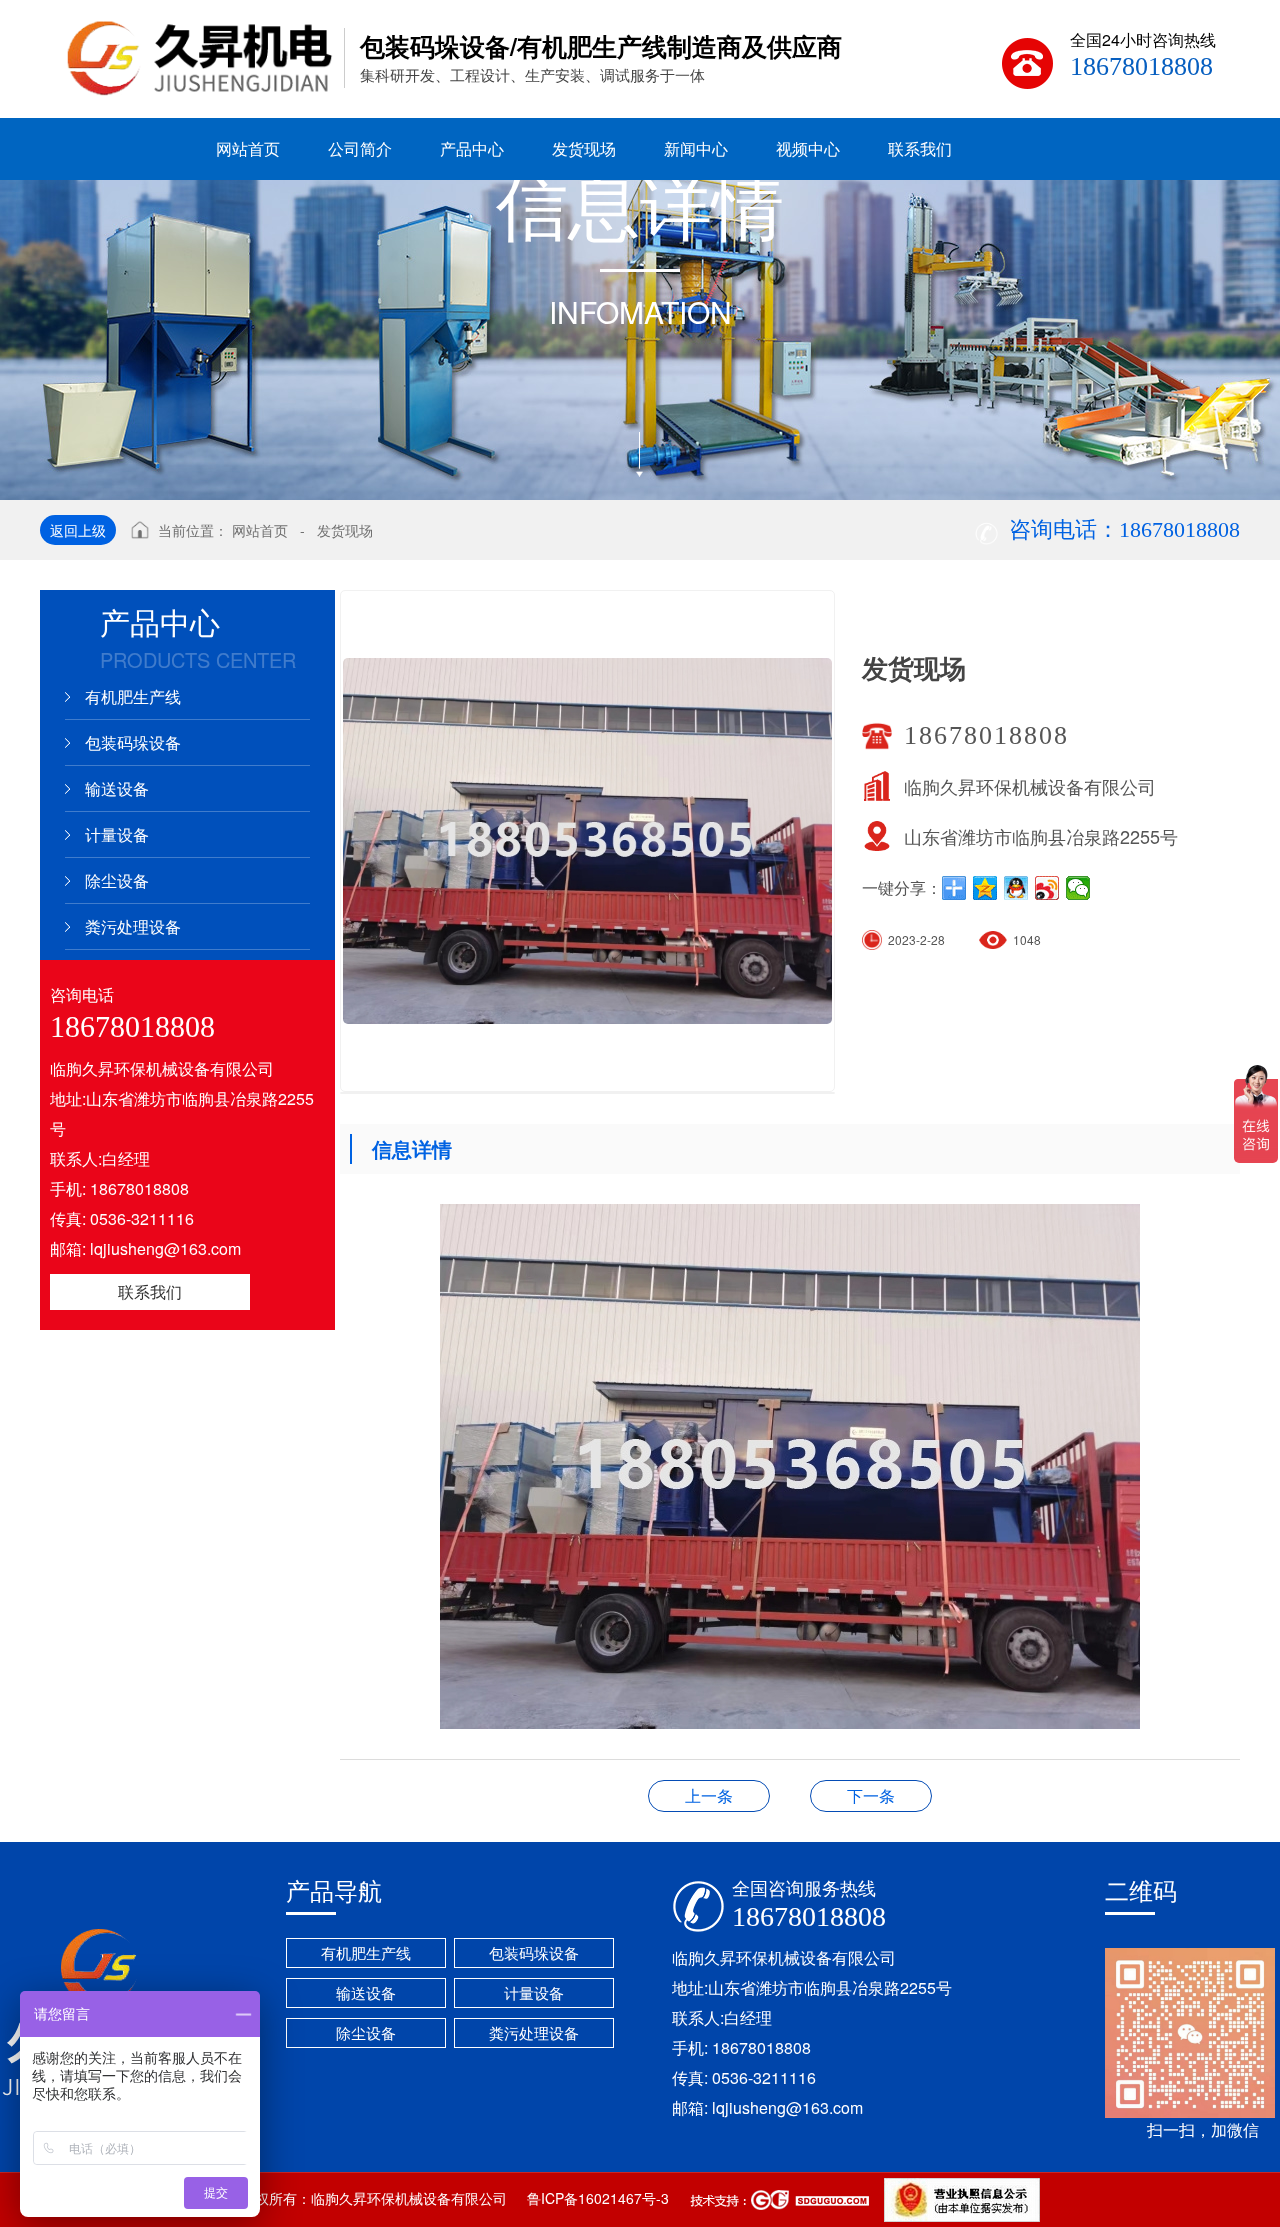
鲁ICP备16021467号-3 (598, 2198)
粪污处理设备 (133, 926)
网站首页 (260, 530)
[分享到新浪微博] (1047, 888)
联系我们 (150, 1291)
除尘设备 (117, 880)
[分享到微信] (1078, 888)
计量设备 (117, 834)
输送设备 (117, 788)
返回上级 (78, 530)
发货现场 (345, 530)
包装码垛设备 (133, 742)
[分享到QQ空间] (985, 888)
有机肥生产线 (133, 696)
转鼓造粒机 (871, 1795)
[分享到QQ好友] (1016, 888)
